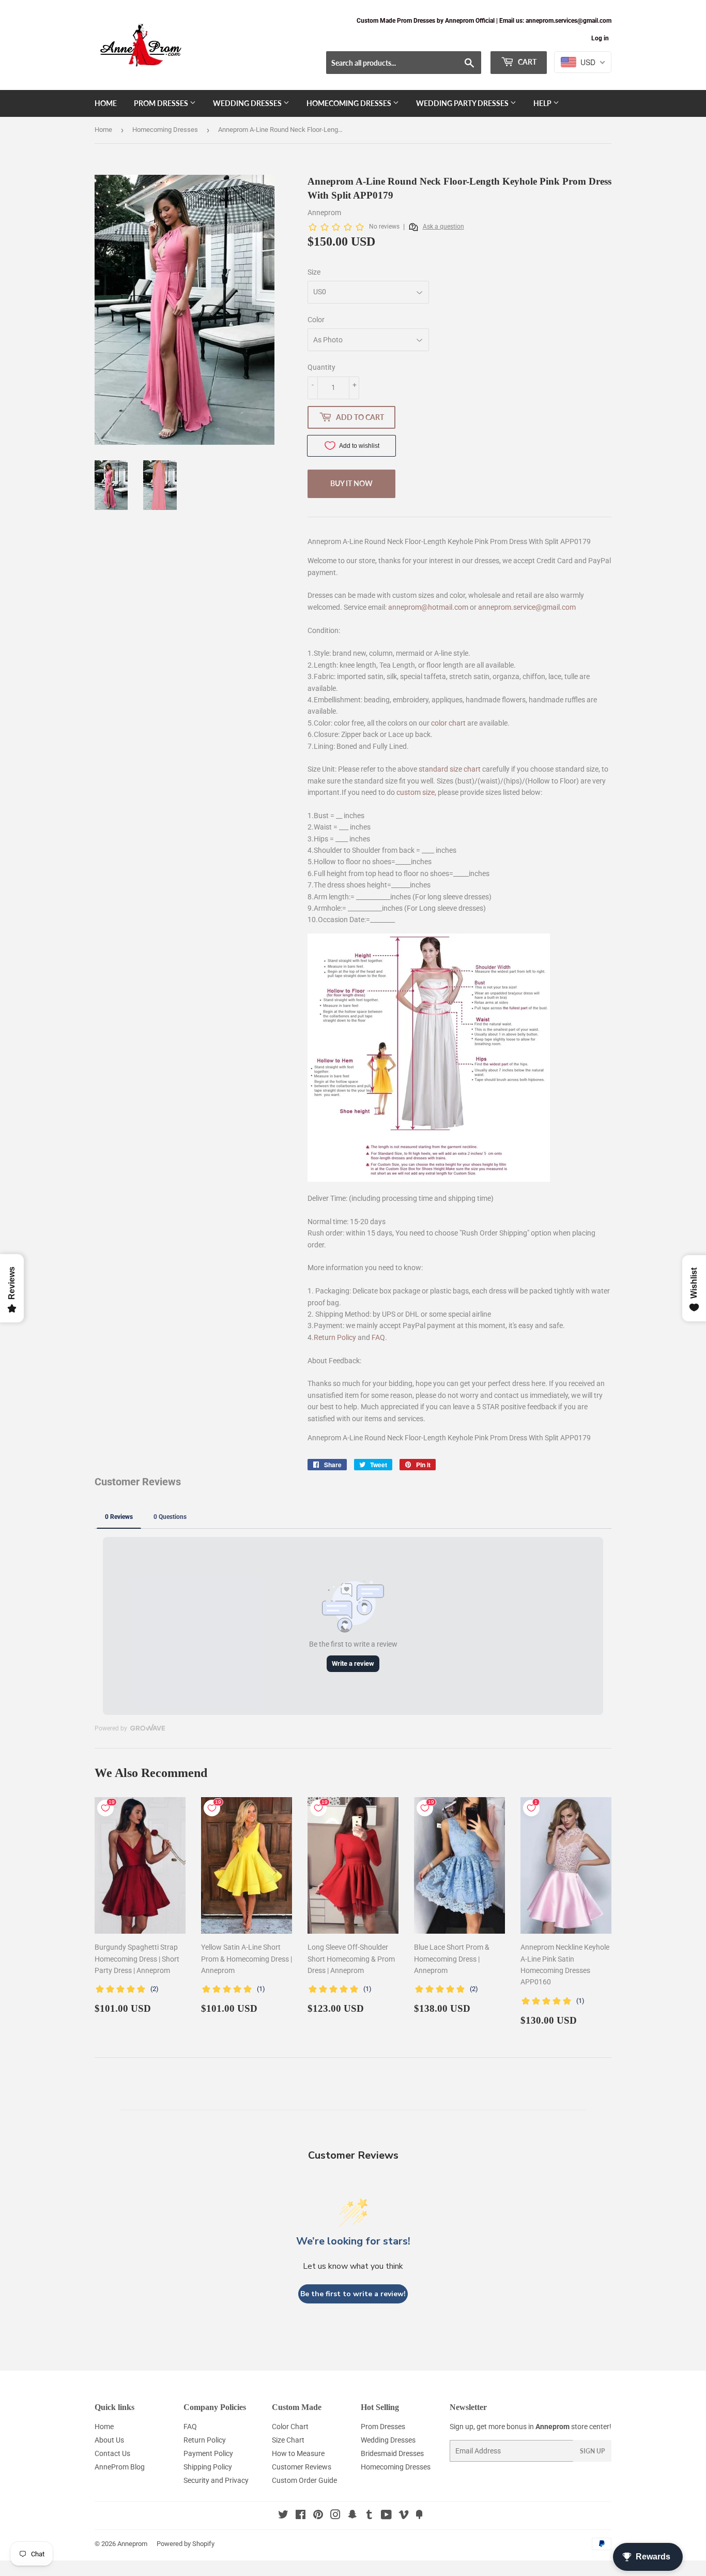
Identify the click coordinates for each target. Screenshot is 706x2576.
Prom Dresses (162, 103)
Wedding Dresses (248, 103)
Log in (600, 38)
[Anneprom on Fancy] (419, 2516)
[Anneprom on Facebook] (301, 2516)
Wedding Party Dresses (463, 103)
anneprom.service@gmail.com (527, 607)
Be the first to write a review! (353, 2294)
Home (106, 103)
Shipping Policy (208, 2467)
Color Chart (290, 2427)
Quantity (321, 367)
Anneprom (132, 2544)
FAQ (378, 1337)
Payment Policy (208, 2453)
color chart (448, 723)
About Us (109, 2440)
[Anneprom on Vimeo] (404, 2516)
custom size (416, 792)
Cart (526, 62)
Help (543, 103)
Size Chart (288, 2440)
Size (314, 272)
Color (316, 320)
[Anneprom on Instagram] (335, 2516)
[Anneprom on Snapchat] (352, 2516)
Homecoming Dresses (350, 103)
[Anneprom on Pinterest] (318, 2516)
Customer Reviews (302, 2467)
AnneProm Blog (120, 2467)
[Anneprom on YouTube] (386, 2516)
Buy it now (351, 483)
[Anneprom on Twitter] (283, 2516)
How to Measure (298, 2453)
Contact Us (112, 2453)
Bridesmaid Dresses (392, 2453)
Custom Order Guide (304, 2480)
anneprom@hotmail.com (428, 607)
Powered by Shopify (186, 2544)
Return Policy (335, 1337)
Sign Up (592, 2451)
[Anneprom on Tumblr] (369, 2516)
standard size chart (450, 769)
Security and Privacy (216, 2480)
